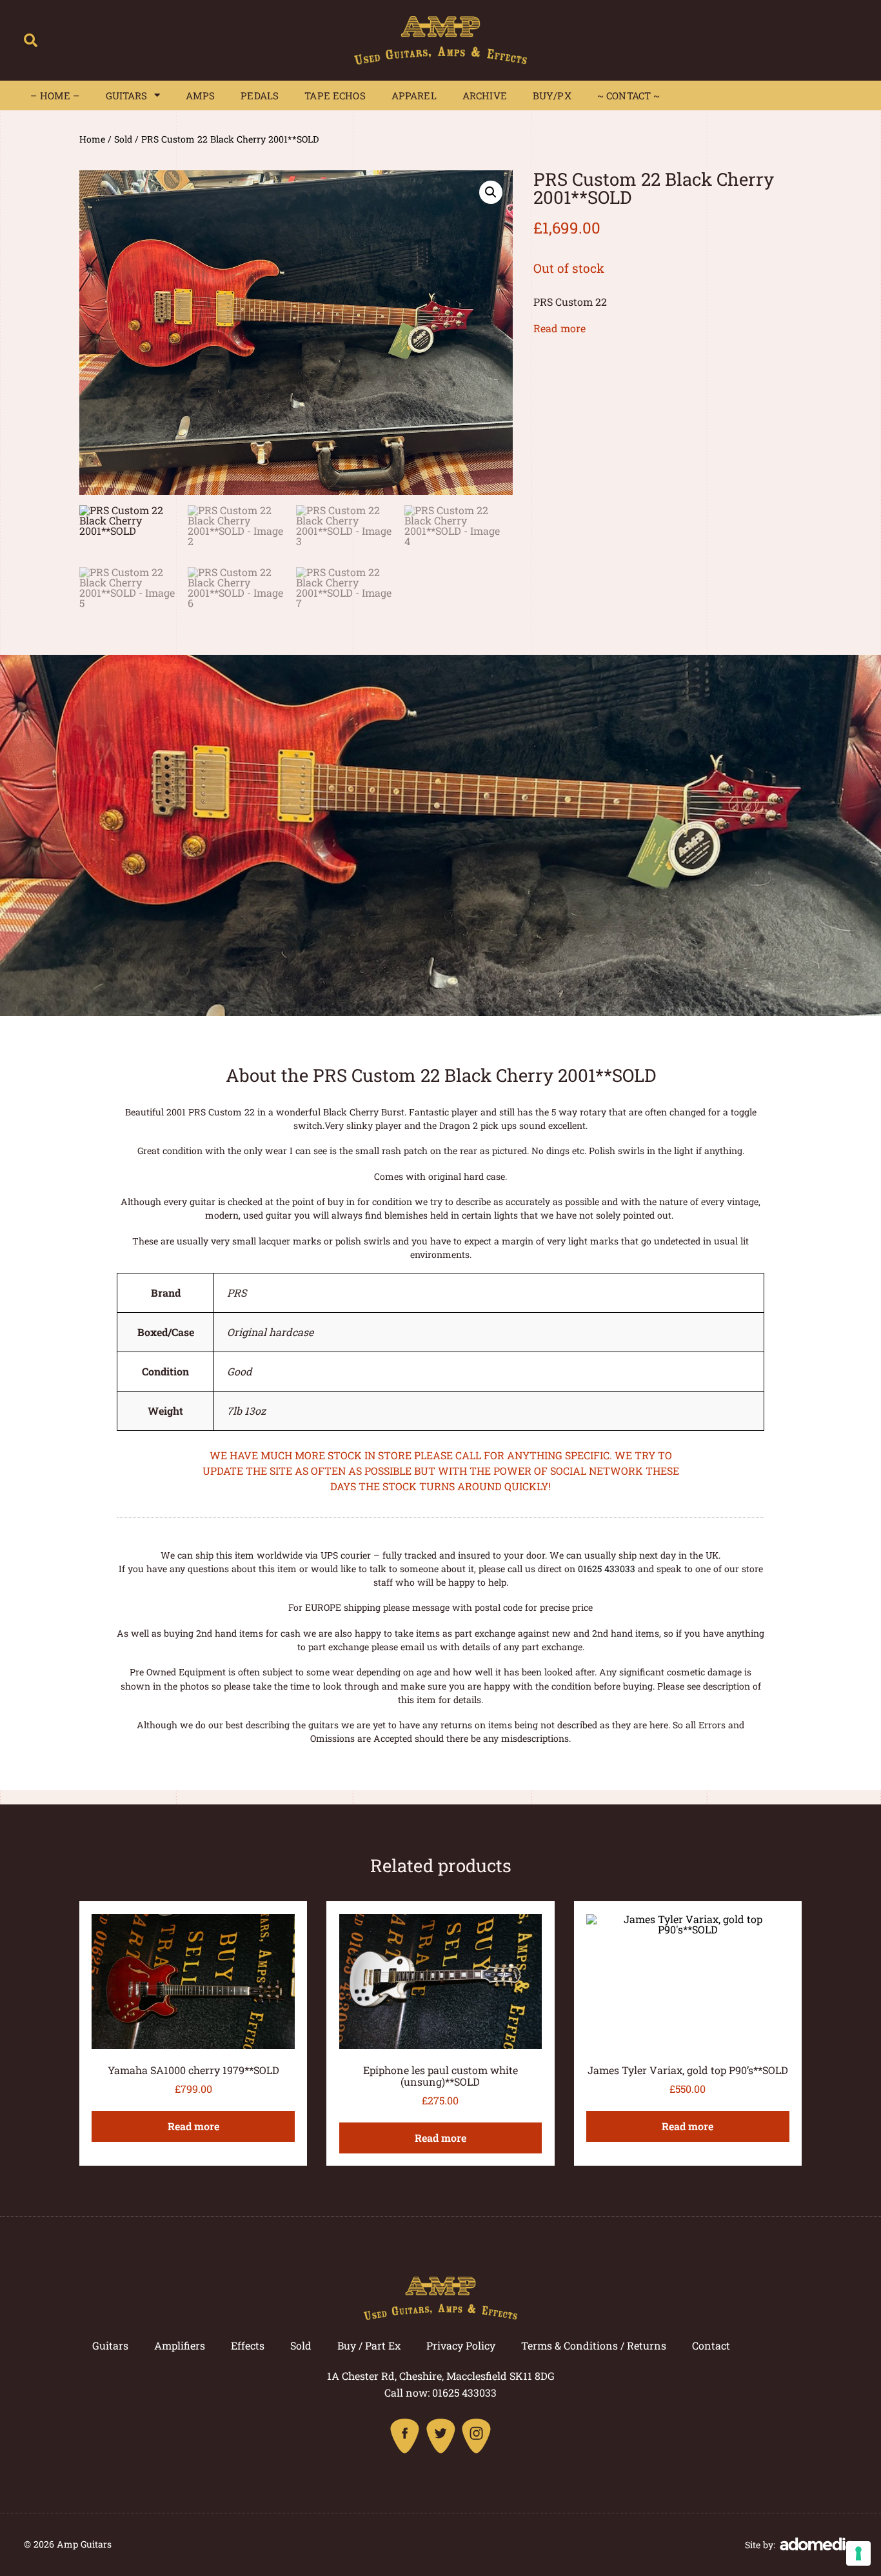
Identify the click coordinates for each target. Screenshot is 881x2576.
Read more (559, 328)
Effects (248, 2345)
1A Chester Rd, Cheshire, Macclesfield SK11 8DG (441, 2376)
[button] (31, 40)
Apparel (414, 95)
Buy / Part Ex (369, 2345)
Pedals (260, 95)
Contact (711, 2345)
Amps (201, 95)
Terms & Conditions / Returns (594, 2345)
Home (92, 139)
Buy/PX (552, 95)
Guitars (127, 95)
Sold (123, 139)
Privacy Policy (461, 2345)
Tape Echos (335, 95)
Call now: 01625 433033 (440, 2392)
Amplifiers (180, 2345)
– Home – (55, 95)
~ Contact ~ (629, 95)
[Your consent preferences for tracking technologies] (858, 2553)
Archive (485, 95)
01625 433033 (607, 1569)
